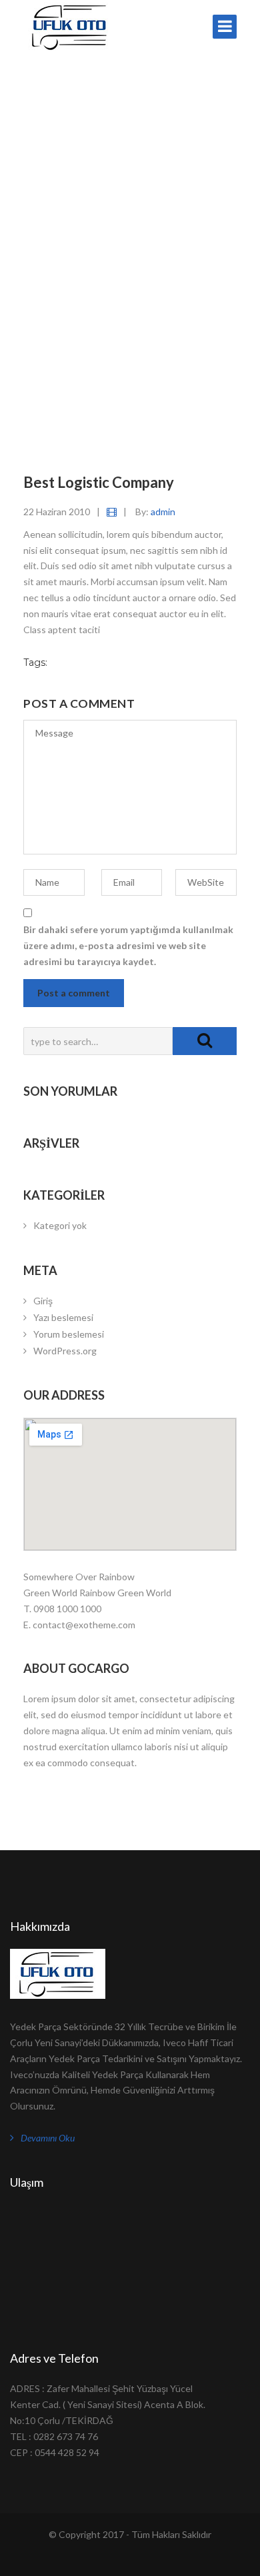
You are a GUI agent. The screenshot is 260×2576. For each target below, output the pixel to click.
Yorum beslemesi (69, 1334)
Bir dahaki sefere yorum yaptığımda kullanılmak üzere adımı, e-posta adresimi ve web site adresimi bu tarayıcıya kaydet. (128, 945)
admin (163, 512)
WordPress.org (65, 1351)
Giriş (43, 1301)
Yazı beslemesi (63, 1317)
